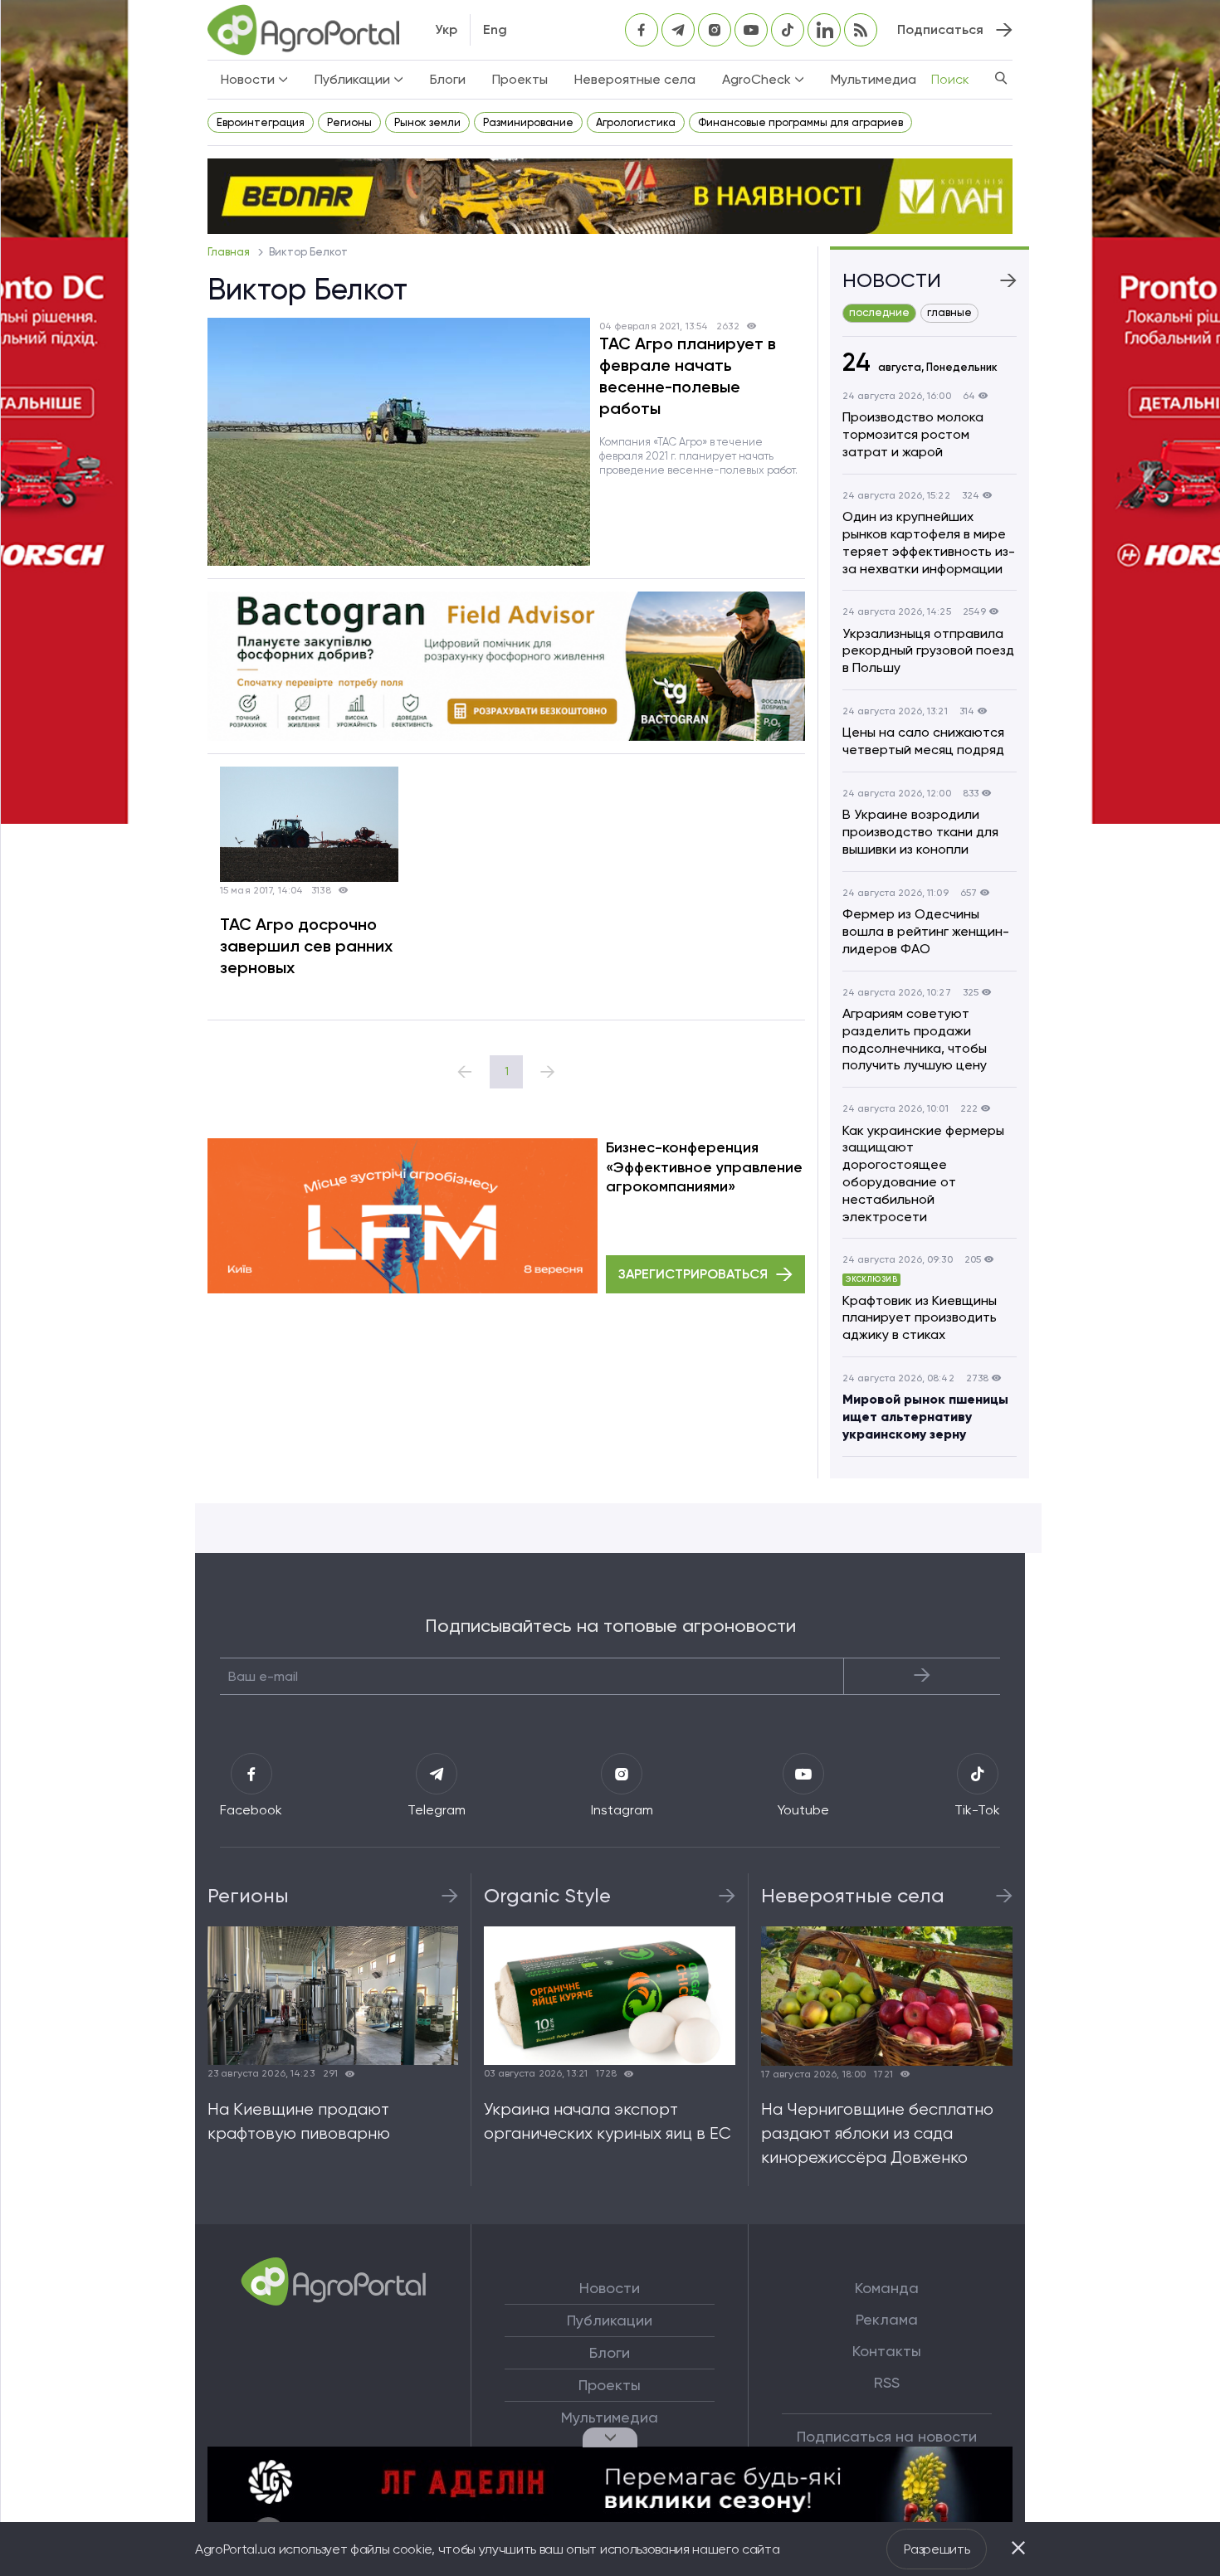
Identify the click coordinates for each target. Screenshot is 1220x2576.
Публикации (610, 2320)
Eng (495, 29)
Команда (887, 2288)
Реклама (887, 2320)
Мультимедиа (874, 79)
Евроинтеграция (261, 122)
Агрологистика (636, 122)
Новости (610, 2288)
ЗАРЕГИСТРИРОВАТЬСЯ (693, 1274)
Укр (446, 29)
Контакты (887, 2351)
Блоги (448, 79)
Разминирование (528, 122)
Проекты (520, 79)
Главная (230, 252)
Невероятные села (635, 79)
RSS (887, 2383)
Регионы (349, 122)
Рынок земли (427, 122)
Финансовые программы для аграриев (800, 122)
